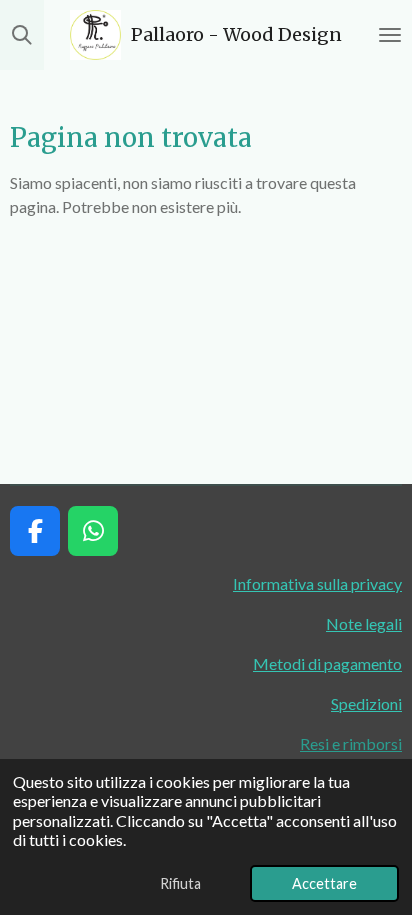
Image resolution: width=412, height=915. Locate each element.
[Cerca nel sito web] (22, 35)
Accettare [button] (324, 883)
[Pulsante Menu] (390, 35)
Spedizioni (366, 703)
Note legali (364, 623)
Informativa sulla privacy (317, 583)
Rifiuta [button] (180, 883)
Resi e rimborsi (351, 743)
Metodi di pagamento (327, 663)
